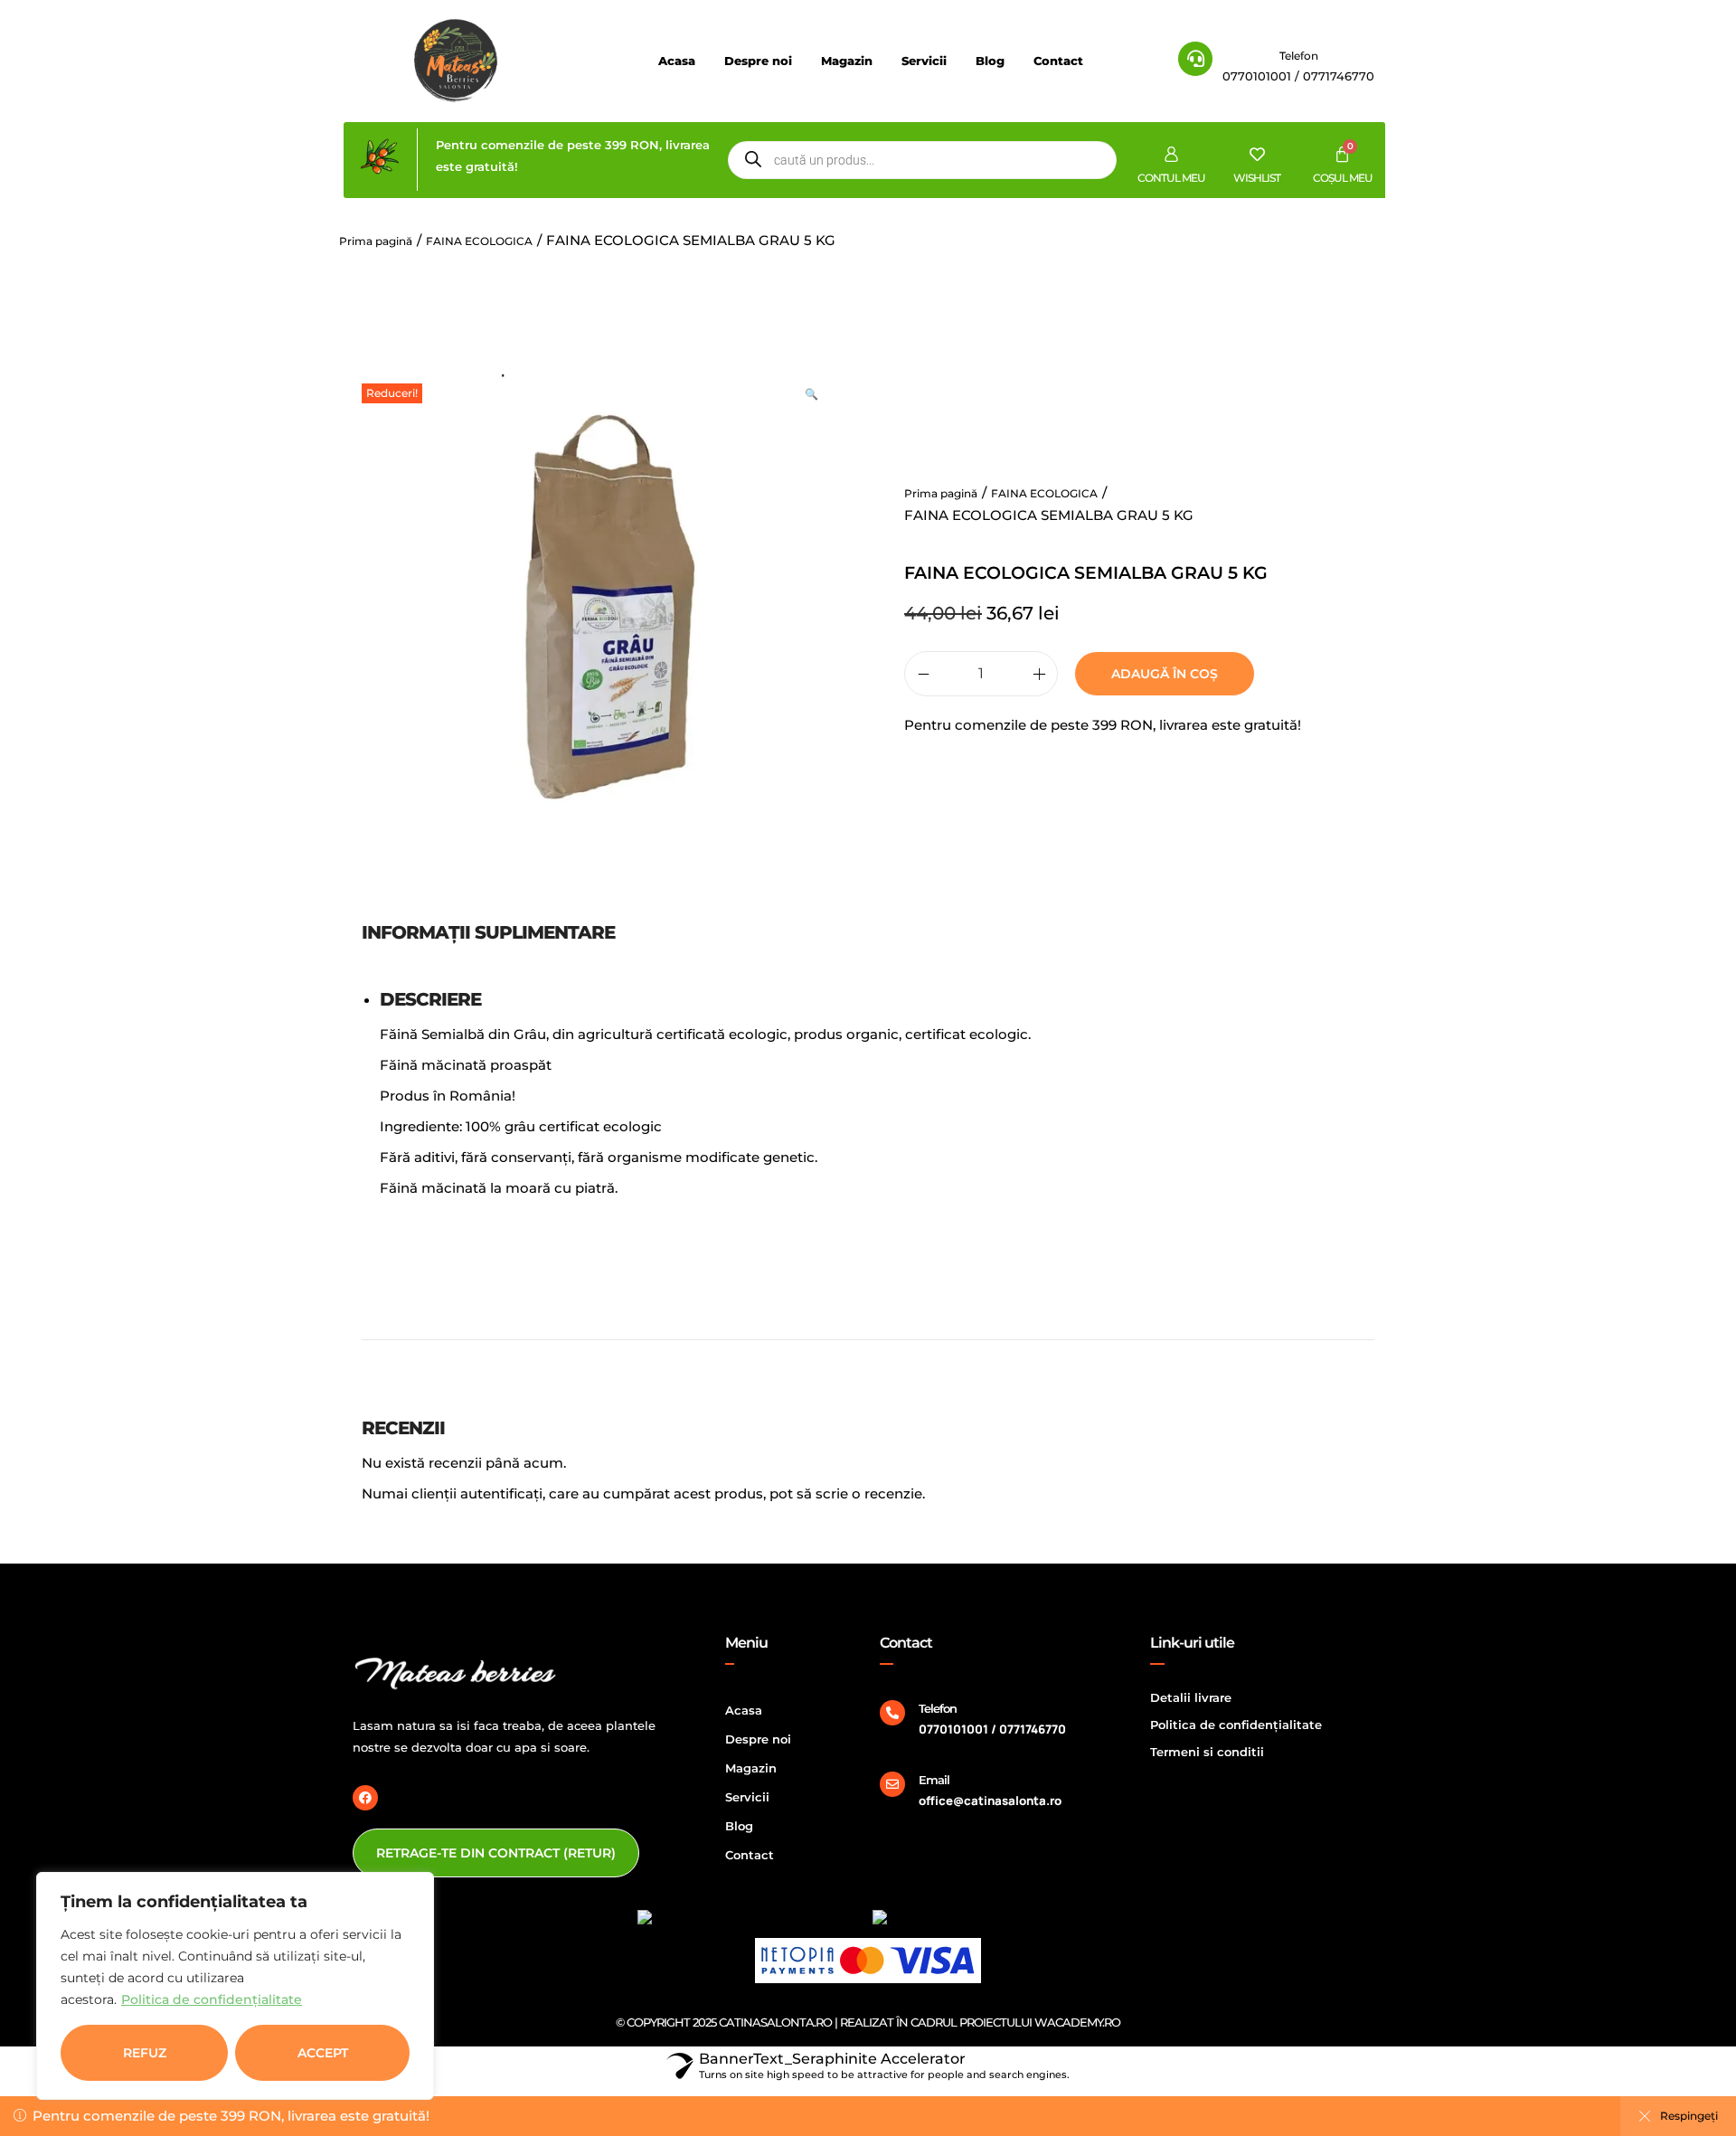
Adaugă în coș (1165, 674)
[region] (235, 1986)
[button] (814, 392)
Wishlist (1257, 178)
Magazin (847, 61)
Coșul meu (1343, 178)
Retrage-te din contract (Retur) (496, 1853)
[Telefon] (892, 1713)
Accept (323, 2053)
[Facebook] (365, 1798)
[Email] (892, 1784)
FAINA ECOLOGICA (479, 241)
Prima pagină (376, 241)
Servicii (924, 61)
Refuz (145, 2053)
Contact (1058, 61)
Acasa (677, 61)
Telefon (1299, 56)
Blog (990, 61)
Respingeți (1689, 2116)
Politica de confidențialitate (212, 1999)
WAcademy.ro (1077, 2022)
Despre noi (758, 61)
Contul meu (1171, 178)
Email (934, 1780)
